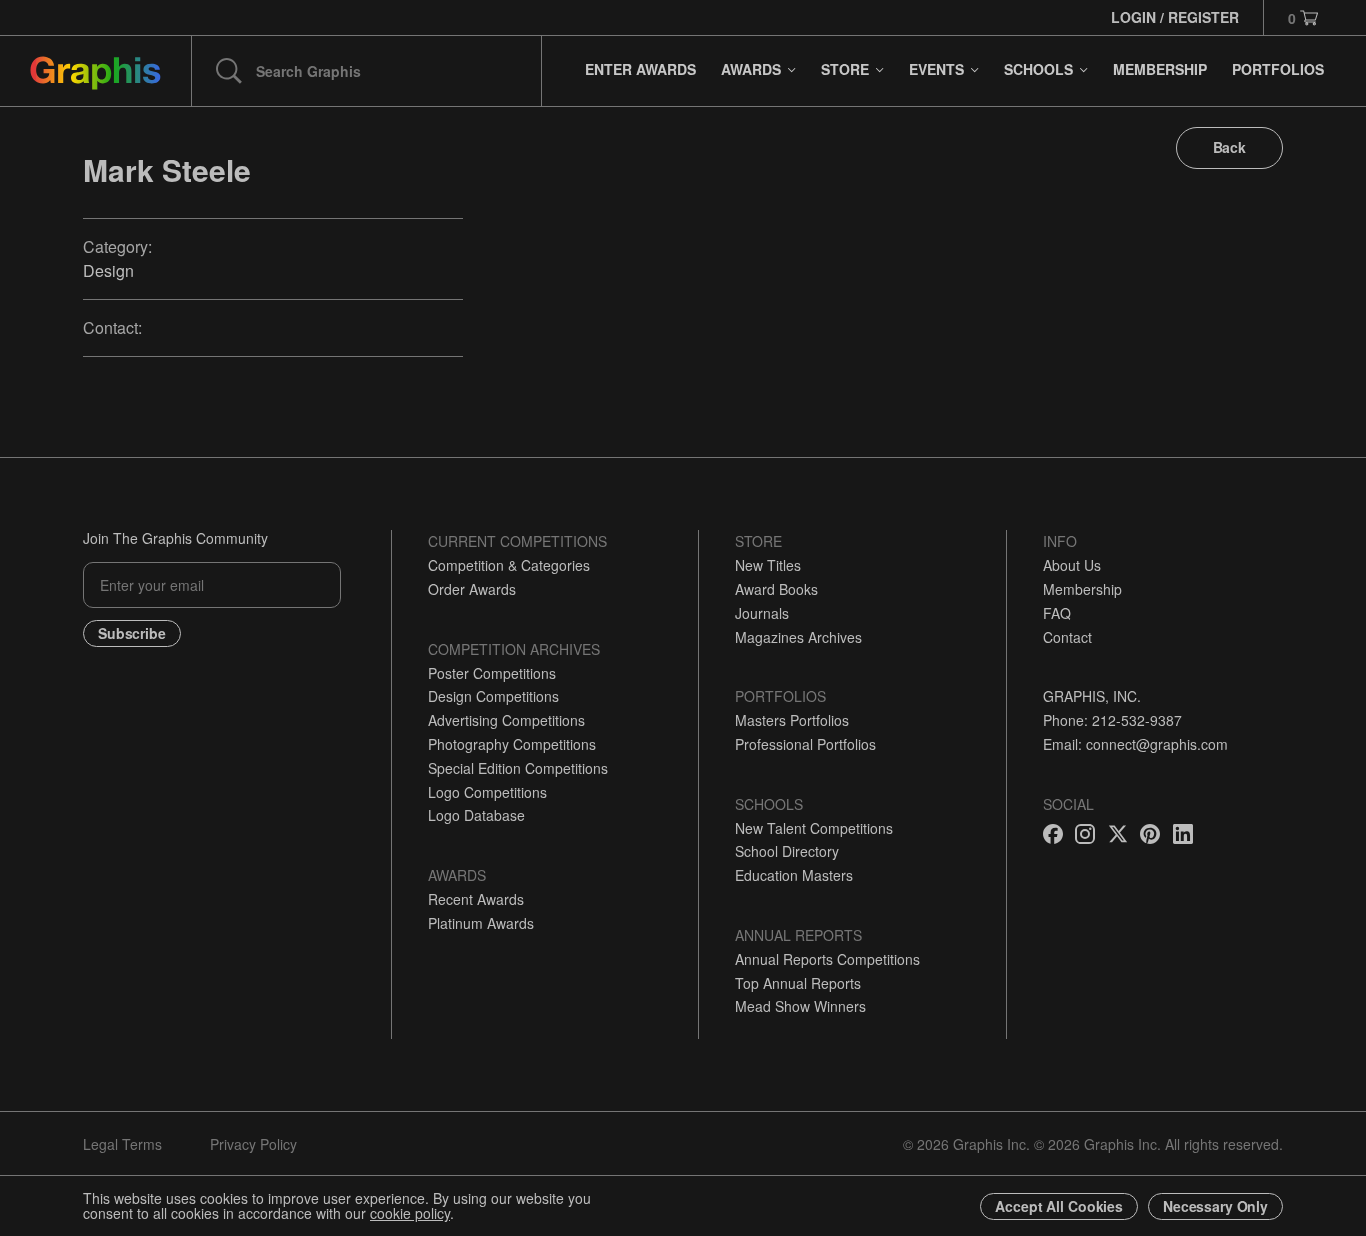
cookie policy (410, 1213)
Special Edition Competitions (518, 768)
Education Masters (794, 875)
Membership (1082, 589)
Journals (762, 613)
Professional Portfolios (805, 744)
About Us (1072, 565)
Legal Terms (122, 1144)
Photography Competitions (512, 744)
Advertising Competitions (506, 720)
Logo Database (476, 815)
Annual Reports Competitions (827, 959)
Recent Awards (476, 899)
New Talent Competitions (814, 828)
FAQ (1057, 613)
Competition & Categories (509, 565)
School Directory (787, 851)
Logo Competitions (487, 792)
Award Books (776, 589)
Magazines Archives (798, 637)
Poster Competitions (492, 673)
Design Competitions (493, 696)
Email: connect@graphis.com (1135, 744)
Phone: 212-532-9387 (1112, 720)
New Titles (768, 565)
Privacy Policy (253, 1144)
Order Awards (472, 589)
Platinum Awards (481, 923)
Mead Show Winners (800, 1006)
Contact (1067, 637)
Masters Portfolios (792, 720)
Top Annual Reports (798, 983)
